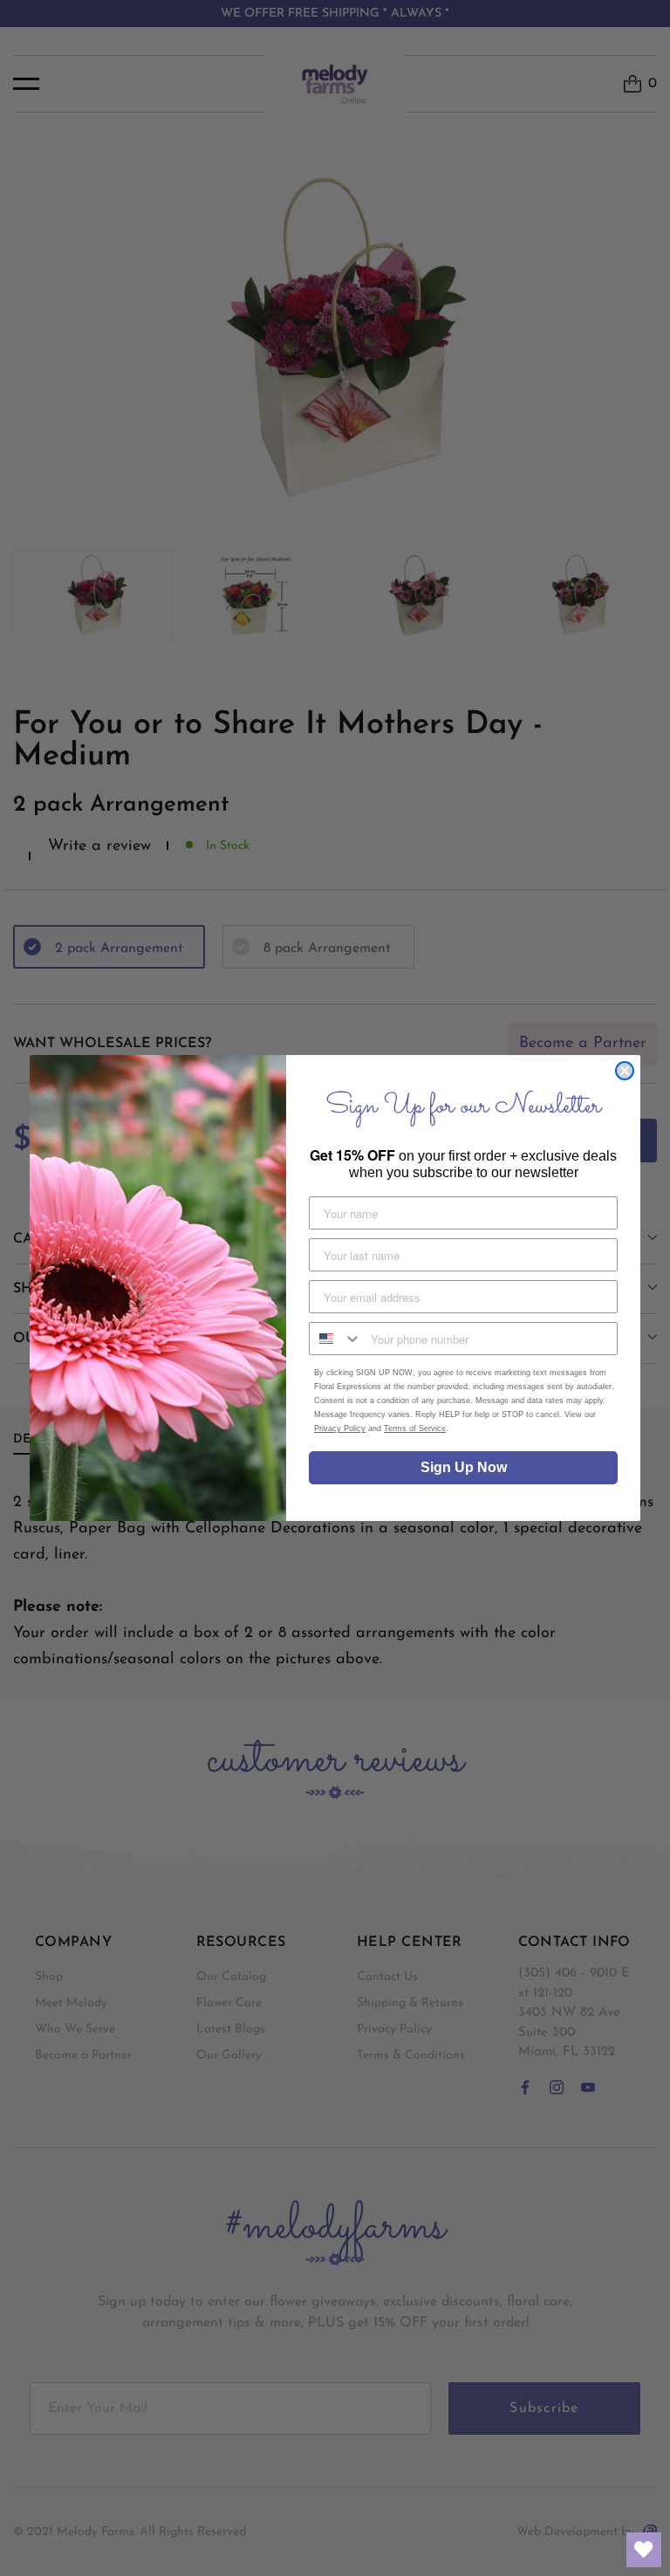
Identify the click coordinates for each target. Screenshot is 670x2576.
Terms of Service (415, 1428)
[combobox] (336, 1339)
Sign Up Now (464, 1467)
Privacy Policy (340, 1428)
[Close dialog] (625, 1071)
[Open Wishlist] (644, 2550)
